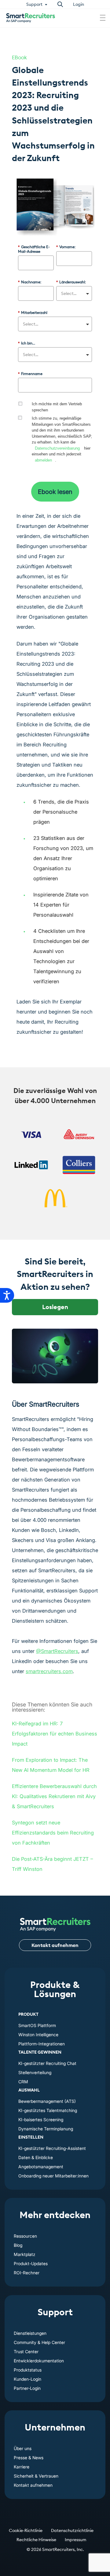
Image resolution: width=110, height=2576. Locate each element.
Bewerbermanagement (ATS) (47, 2101)
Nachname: (30, 282)
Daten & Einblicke (36, 2157)
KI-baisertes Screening (41, 2120)
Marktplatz (25, 2254)
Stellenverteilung (35, 2072)
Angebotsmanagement (41, 2167)
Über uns (23, 2448)
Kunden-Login (28, 2379)
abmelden (43, 460)
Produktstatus (28, 2370)
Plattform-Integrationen (42, 2044)
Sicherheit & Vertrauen (36, 2476)
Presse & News (29, 2458)
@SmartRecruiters (57, 1651)
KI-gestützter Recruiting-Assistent (52, 2148)
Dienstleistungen (30, 2333)
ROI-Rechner (27, 2273)
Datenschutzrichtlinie (72, 2530)
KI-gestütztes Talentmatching (48, 2110)
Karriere (22, 2467)
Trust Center (26, 2352)
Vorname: (66, 247)
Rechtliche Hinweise (36, 2540)
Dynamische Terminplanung (46, 2129)
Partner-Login (27, 2388)
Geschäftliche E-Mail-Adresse (34, 249)
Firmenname (30, 374)
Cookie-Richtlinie (26, 2530)
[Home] (55, 1921)
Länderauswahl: (71, 282)
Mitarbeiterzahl (33, 313)
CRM (23, 2082)
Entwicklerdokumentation (39, 2361)
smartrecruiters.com (49, 1671)
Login (79, 4)
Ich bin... (27, 343)
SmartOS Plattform (37, 2025)
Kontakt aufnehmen (55, 1945)
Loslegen (55, 1307)
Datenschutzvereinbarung (57, 448)
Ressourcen (25, 2236)
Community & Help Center (39, 2342)
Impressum (75, 2540)
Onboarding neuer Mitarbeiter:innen (53, 2176)
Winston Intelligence (38, 2035)
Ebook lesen (55, 492)
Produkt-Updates (31, 2263)
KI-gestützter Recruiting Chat (47, 2063)
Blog (18, 2245)
